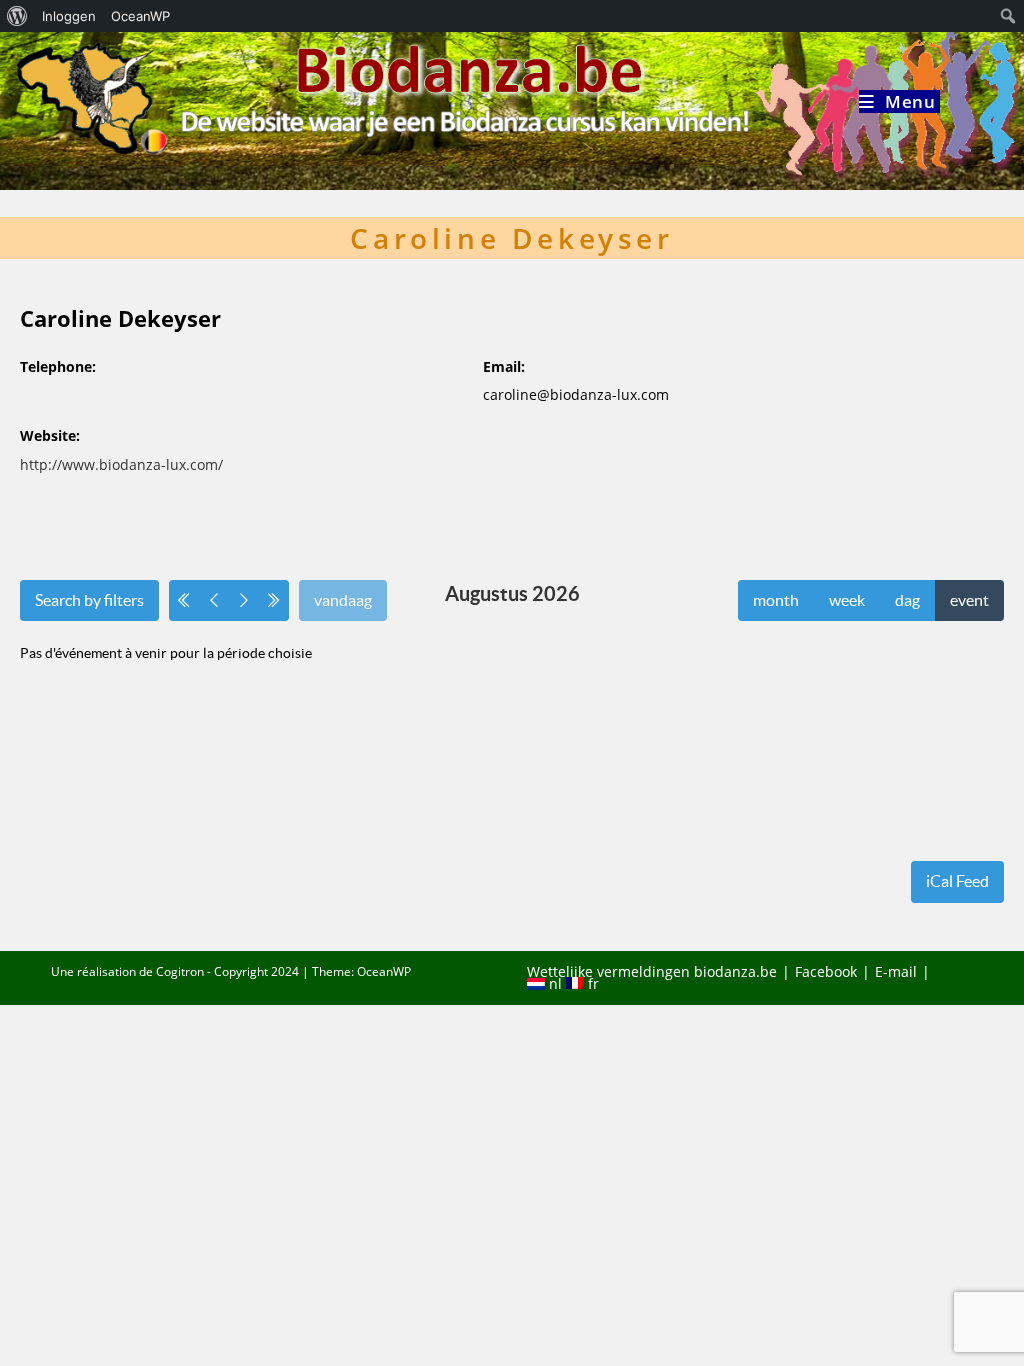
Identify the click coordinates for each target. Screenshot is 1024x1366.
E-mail (896, 971)
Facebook (826, 971)
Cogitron (180, 971)
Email (502, 366)
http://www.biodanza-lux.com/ (121, 464)
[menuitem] (17, 16)
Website (48, 435)
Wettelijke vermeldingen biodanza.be (652, 971)
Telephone (56, 366)
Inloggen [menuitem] (69, 16)
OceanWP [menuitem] (140, 16)
